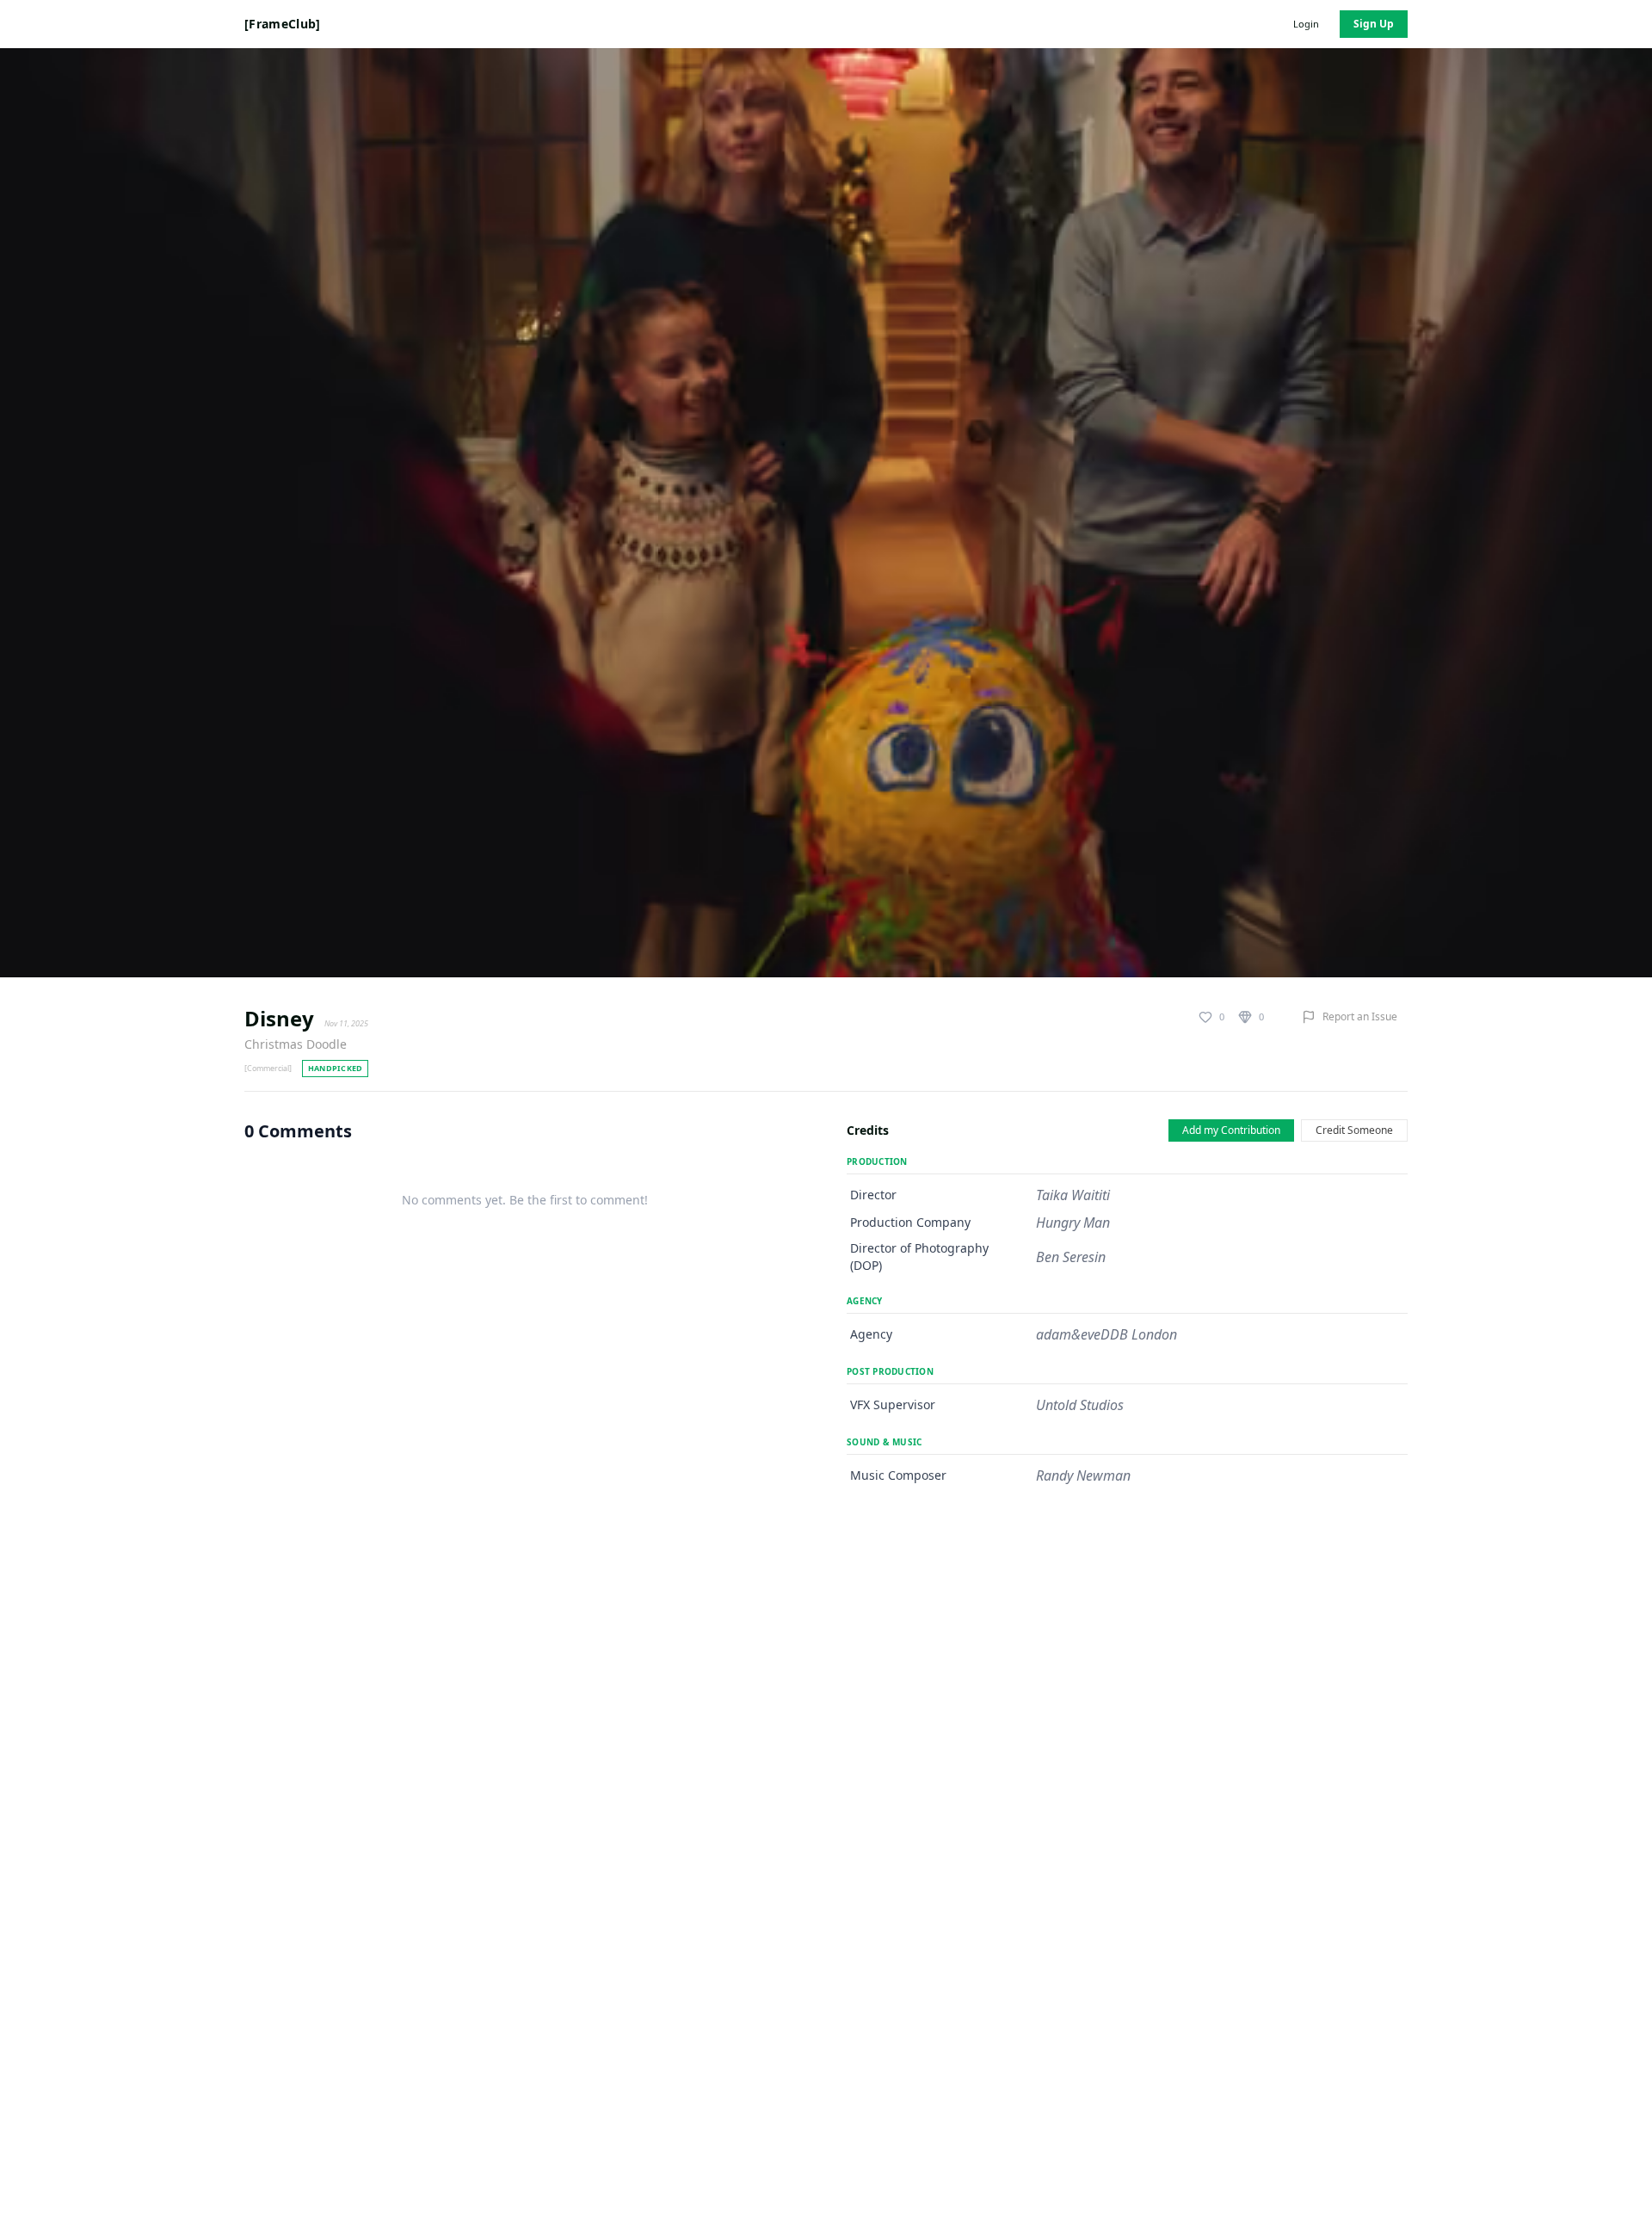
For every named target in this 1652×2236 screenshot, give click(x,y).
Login (1306, 24)
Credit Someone (1354, 1130)
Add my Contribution (1231, 1130)
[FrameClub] (283, 24)
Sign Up (1374, 24)
